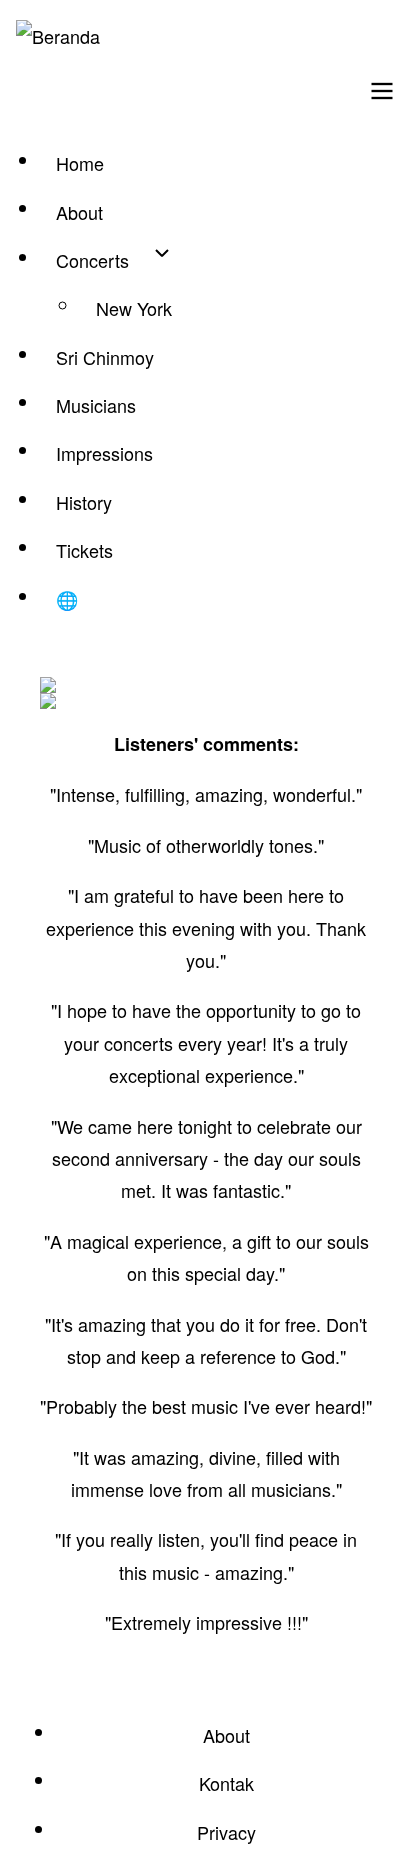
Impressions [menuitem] (104, 453)
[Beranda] (58, 36)
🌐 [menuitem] (67, 599)
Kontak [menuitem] (226, 1783)
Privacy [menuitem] (226, 1832)
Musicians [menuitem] (96, 405)
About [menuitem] (79, 212)
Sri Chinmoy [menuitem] (105, 357)
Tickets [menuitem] (84, 550)
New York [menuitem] (134, 308)
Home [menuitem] (80, 163)
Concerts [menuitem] (92, 260)
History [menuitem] (84, 502)
